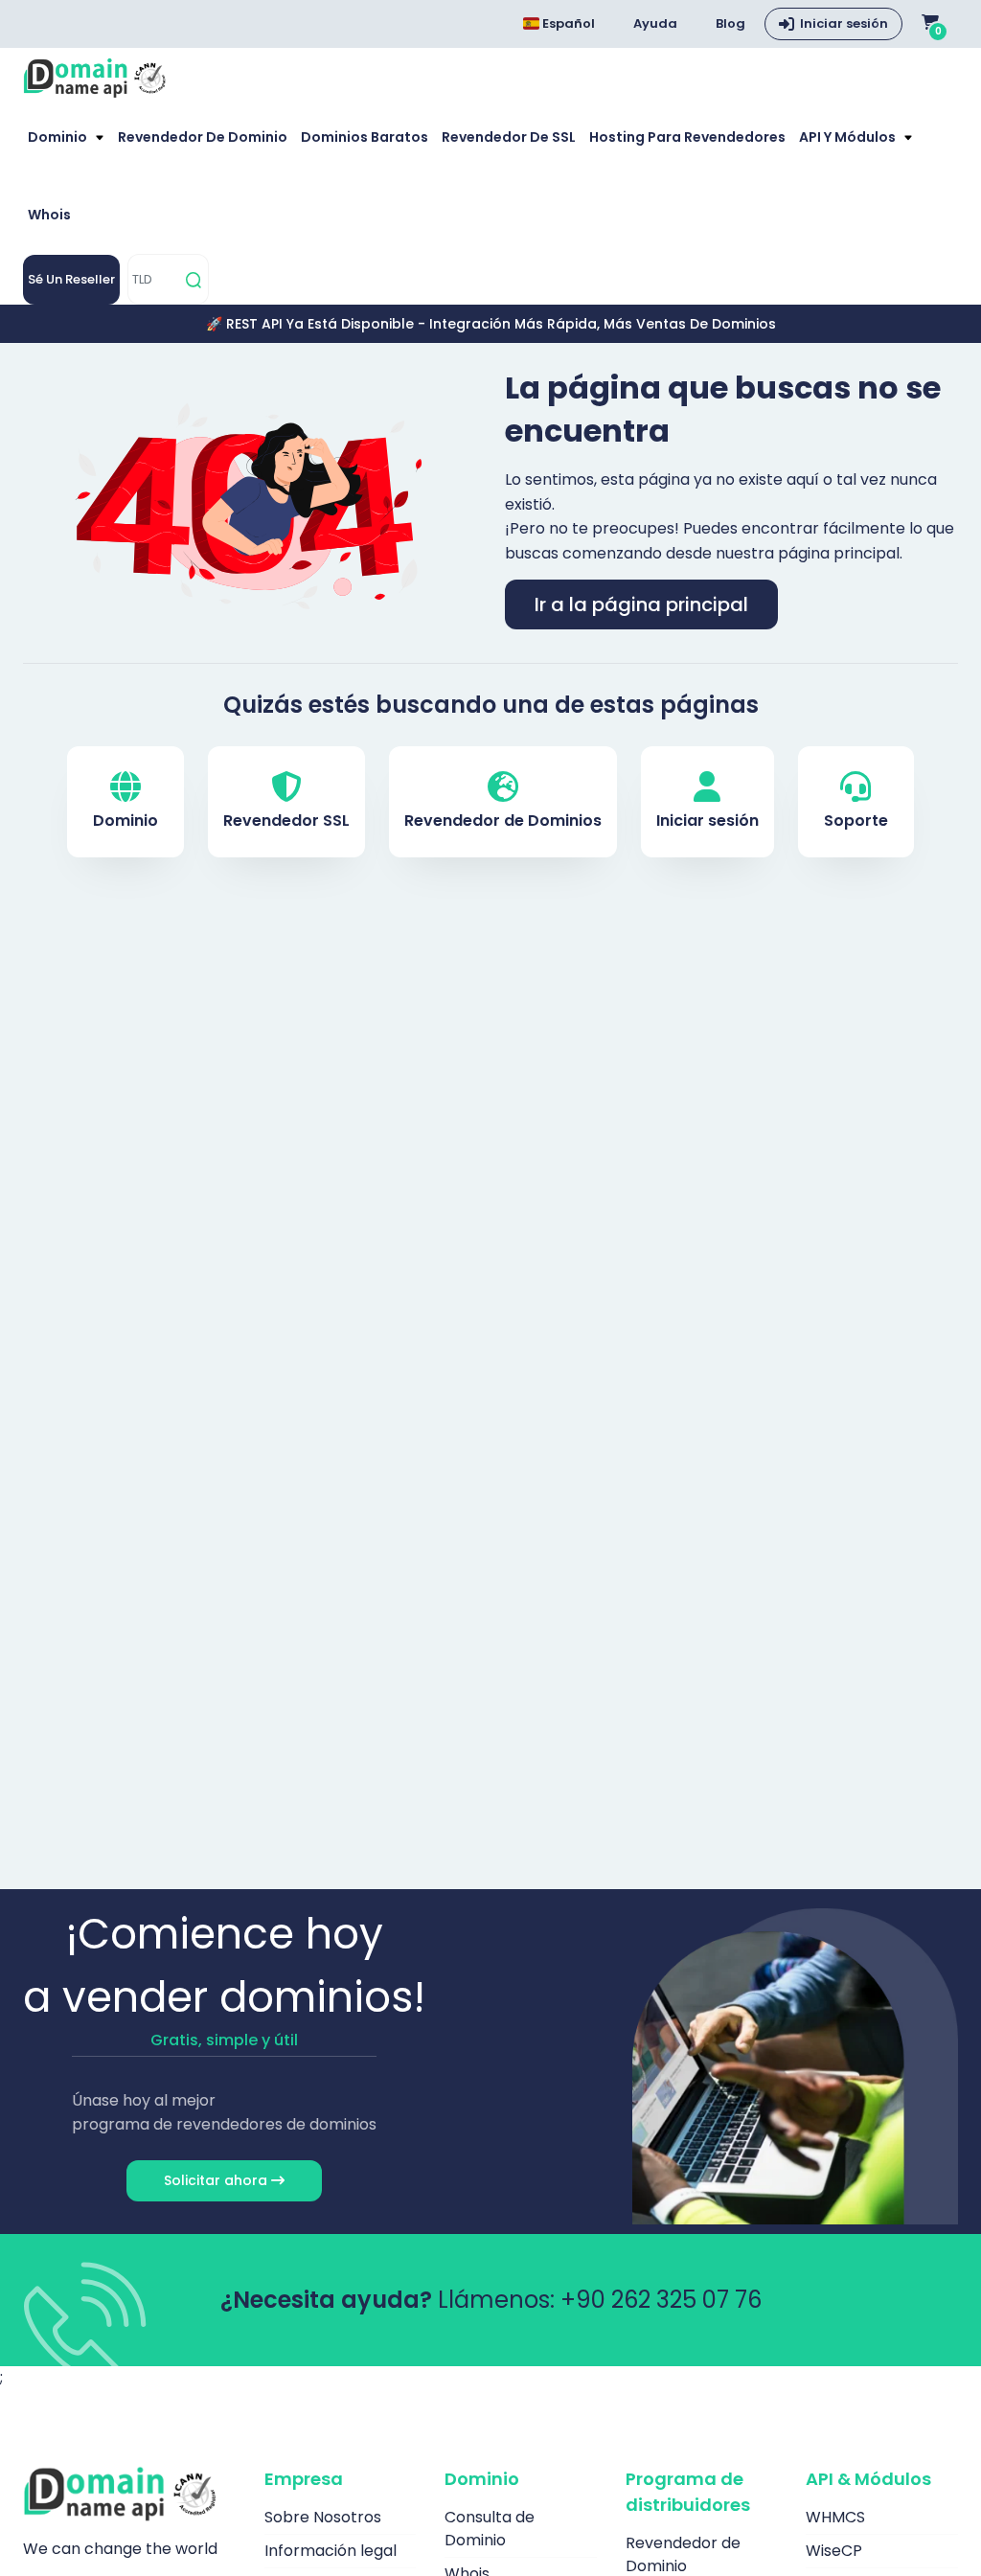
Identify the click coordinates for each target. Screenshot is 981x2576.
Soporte (856, 821)
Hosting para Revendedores (687, 137)
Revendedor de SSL (509, 137)
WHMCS (835, 2517)
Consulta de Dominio (490, 2529)
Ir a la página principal (641, 604)
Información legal (331, 2551)
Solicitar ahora (217, 2180)
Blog (730, 23)
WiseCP (834, 2551)
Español (567, 23)
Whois (49, 215)
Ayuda (655, 23)
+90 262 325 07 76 (661, 2300)
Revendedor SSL (286, 821)
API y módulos (849, 137)
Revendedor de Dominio (203, 137)
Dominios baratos (365, 137)
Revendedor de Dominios (503, 821)
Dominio (59, 137)
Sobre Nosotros (323, 2517)
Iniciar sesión (844, 23)
